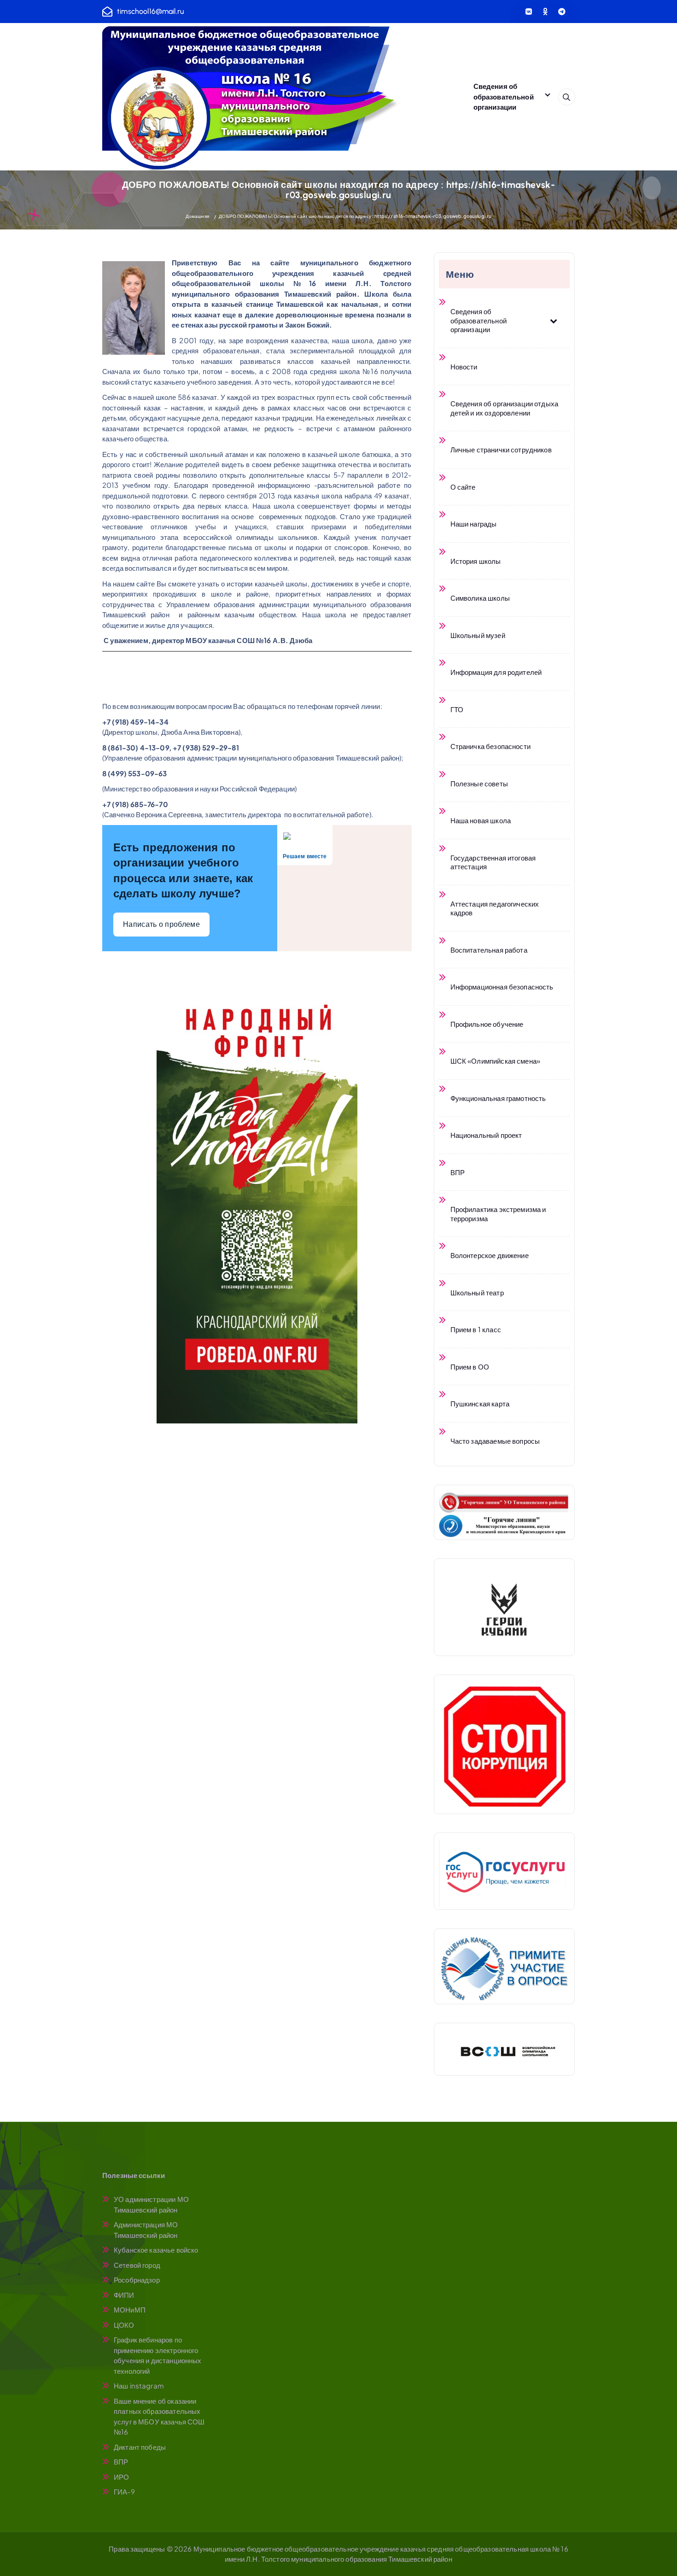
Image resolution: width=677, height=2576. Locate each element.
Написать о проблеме (161, 924)
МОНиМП (130, 2310)
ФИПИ (124, 2295)
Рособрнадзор (137, 2280)
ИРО (121, 2477)
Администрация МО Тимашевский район (146, 2230)
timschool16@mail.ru (150, 11)
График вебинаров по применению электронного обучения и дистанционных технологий (158, 2355)
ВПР (121, 2462)
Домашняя (197, 216)
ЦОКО (124, 2325)
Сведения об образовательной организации (504, 96)
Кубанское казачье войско (156, 2250)
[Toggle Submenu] (554, 320)
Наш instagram (139, 2386)
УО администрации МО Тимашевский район (151, 2204)
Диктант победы (140, 2447)
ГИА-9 (124, 2491)
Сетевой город (137, 2265)
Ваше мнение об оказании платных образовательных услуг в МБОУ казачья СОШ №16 (159, 2416)
